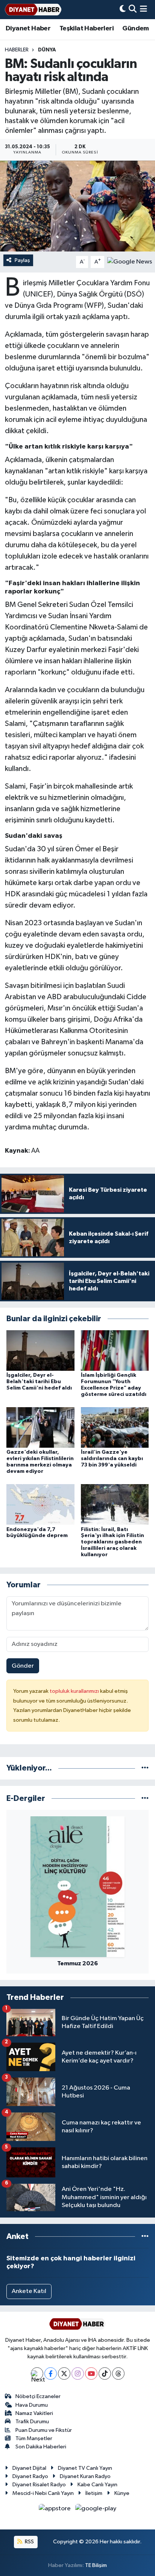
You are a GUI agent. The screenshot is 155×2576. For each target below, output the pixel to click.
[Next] (37, 2374)
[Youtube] (91, 2374)
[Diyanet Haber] (33, 10)
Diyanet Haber (28, 29)
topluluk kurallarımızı (75, 1691)
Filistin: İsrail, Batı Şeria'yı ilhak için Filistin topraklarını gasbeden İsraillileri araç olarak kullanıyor (112, 1542)
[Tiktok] (105, 2374)
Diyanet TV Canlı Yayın (85, 2468)
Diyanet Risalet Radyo (39, 2485)
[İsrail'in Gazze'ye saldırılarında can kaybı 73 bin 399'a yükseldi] (115, 1427)
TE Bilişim (96, 2565)
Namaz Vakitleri (34, 2413)
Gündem (135, 29)
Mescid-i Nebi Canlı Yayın (43, 2493)
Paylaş (22, 260)
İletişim (94, 2493)
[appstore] (55, 2510)
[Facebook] (51, 2374)
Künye (122, 2493)
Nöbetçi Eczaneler (38, 2396)
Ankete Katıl (29, 2291)
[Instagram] (78, 2374)
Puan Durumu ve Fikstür (44, 2430)
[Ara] (133, 10)
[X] (64, 2374)
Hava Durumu (32, 2405)
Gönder (23, 1666)
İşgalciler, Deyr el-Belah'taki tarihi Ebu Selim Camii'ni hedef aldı (39, 1382)
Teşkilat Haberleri (87, 29)
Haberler (17, 50)
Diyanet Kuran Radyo (85, 2476)
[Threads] (118, 2374)
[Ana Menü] (144, 10)
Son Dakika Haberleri (41, 2447)
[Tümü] (145, 1768)
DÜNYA (47, 50)
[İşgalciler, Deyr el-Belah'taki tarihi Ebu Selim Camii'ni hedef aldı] (40, 1350)
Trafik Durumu (32, 2422)
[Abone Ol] (130, 262)
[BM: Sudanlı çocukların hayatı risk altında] (77, 206)
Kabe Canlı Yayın (97, 2485)
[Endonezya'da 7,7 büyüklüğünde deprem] (40, 1504)
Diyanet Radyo (30, 2476)
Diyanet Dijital (29, 2468)
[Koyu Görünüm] (123, 10)
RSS (29, 2542)
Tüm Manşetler (34, 2438)
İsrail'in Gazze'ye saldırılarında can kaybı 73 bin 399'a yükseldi (112, 1459)
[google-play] (96, 2510)
